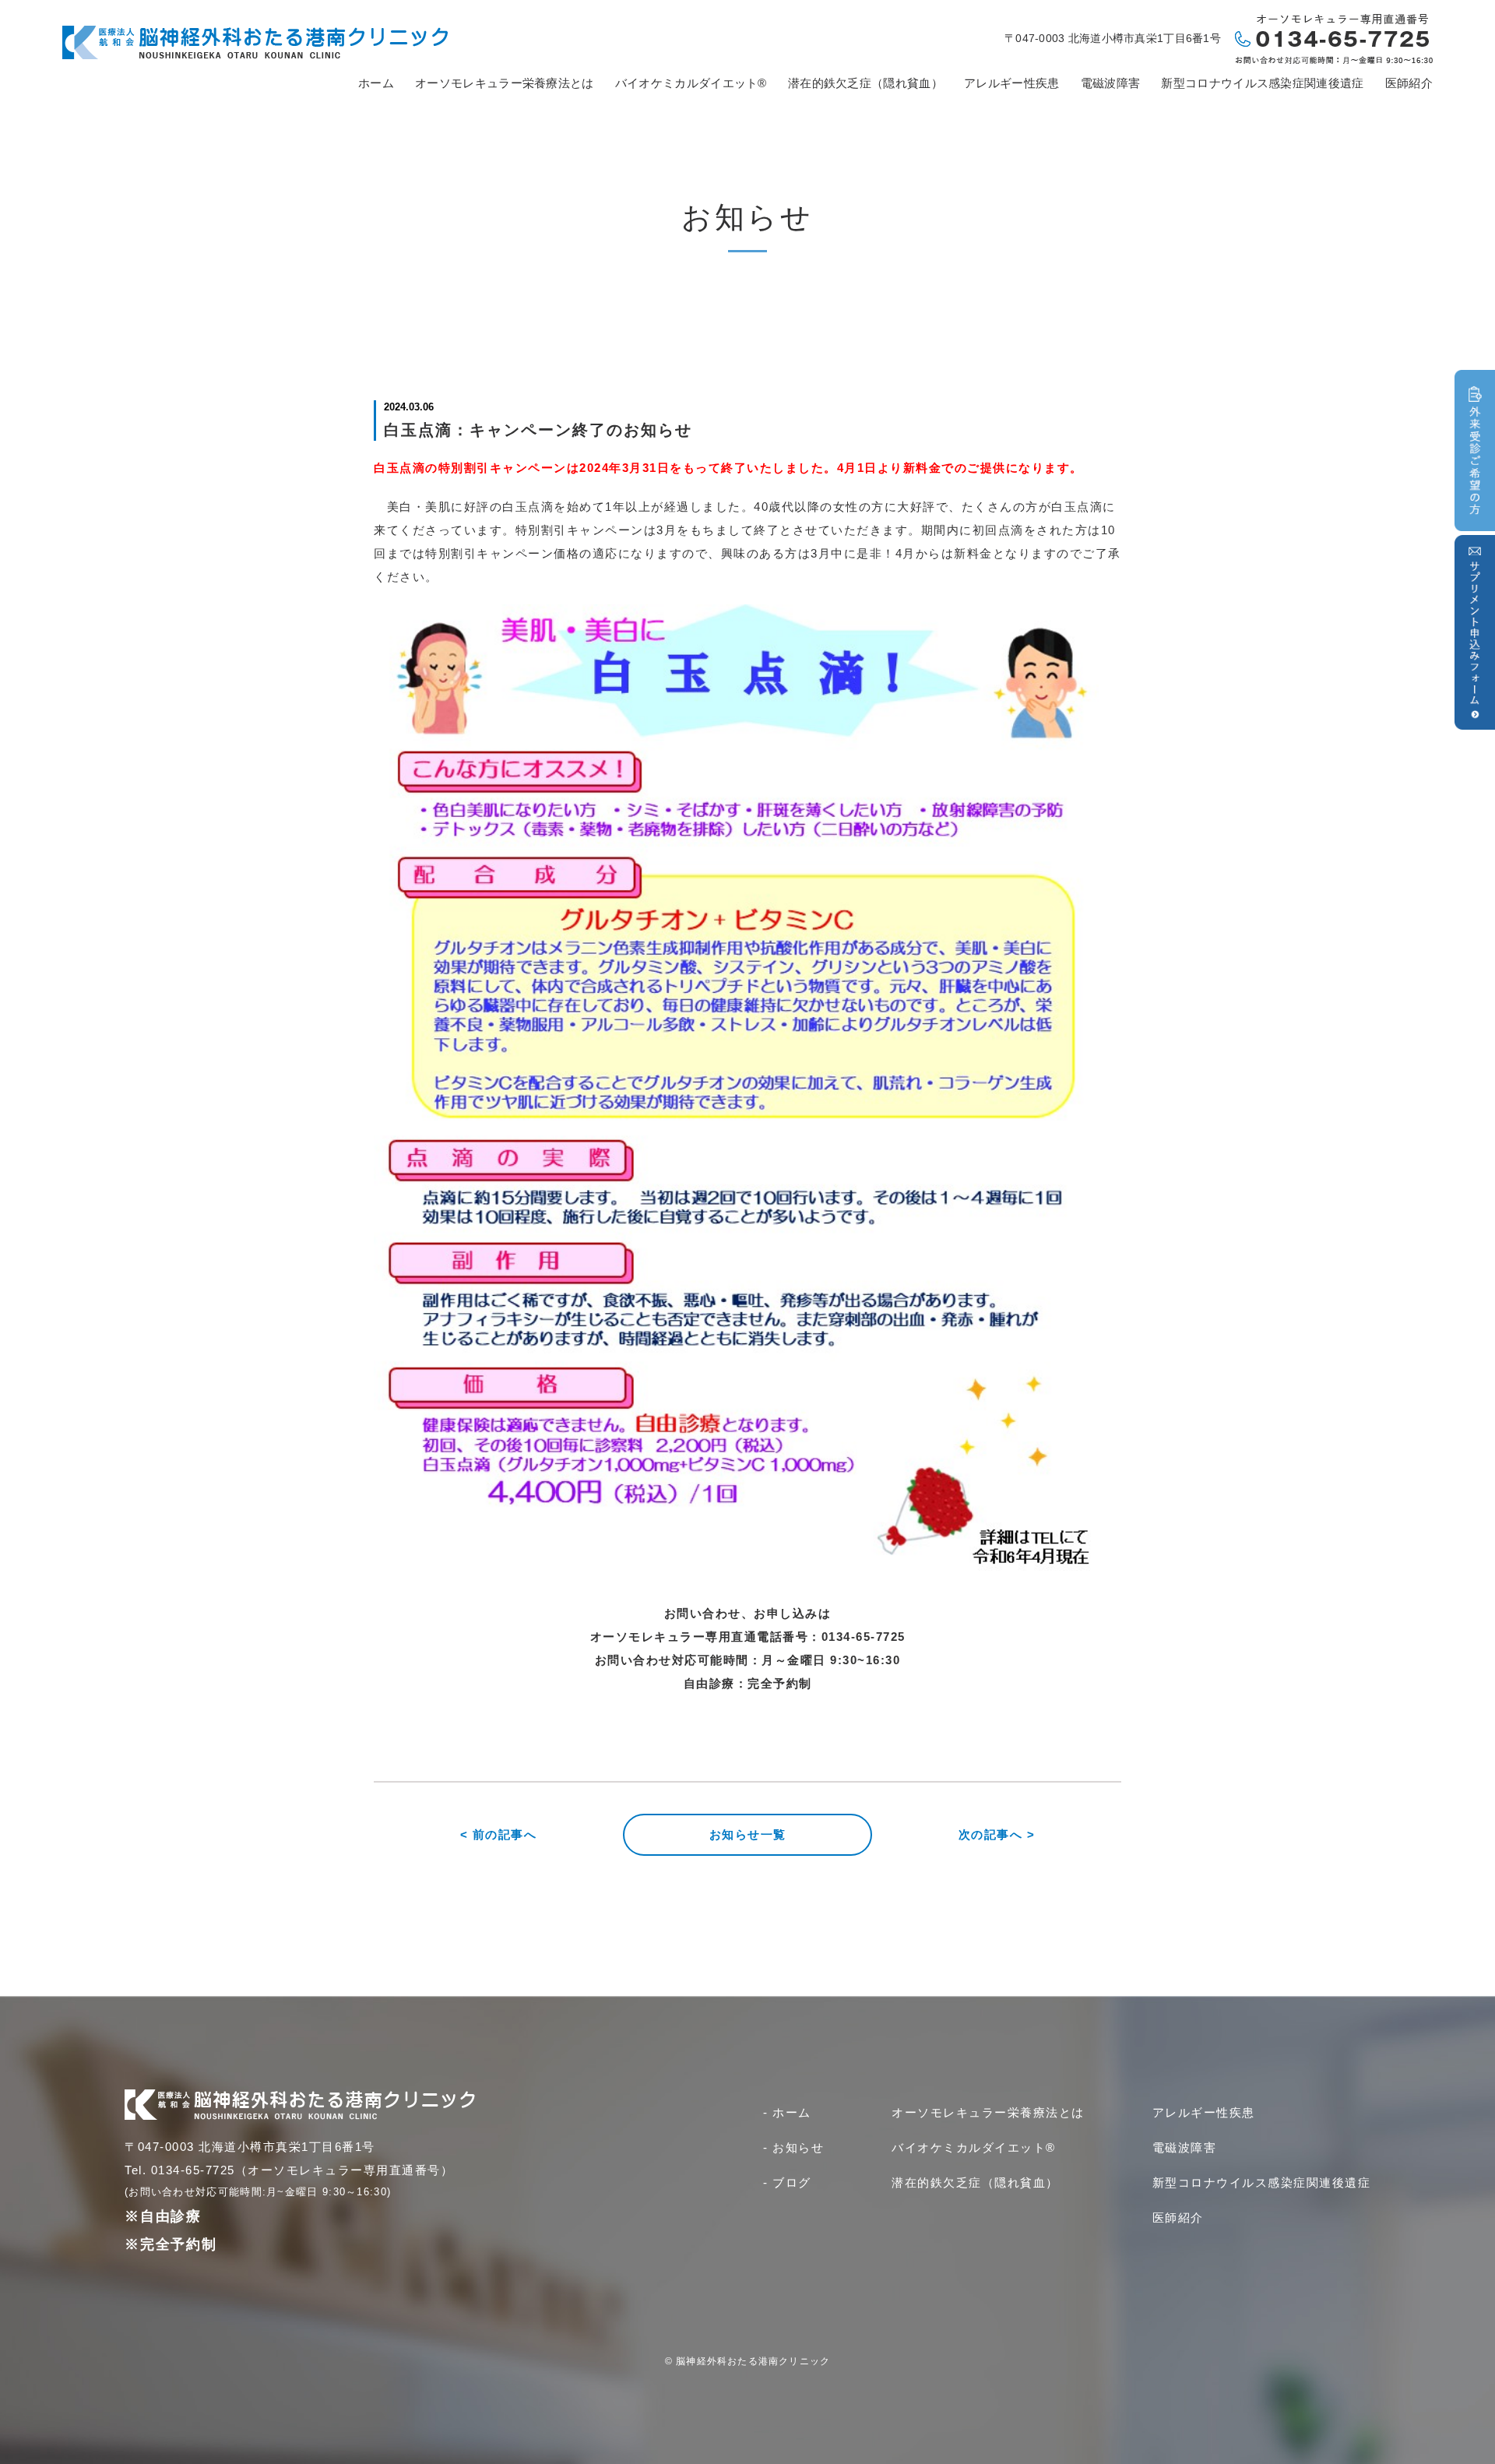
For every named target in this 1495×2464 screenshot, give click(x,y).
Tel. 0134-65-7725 (180, 2170)
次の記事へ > (997, 1834)
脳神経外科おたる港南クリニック (753, 2361)
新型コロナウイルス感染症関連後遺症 (1262, 83)
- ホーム (787, 2112)
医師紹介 (1409, 83)
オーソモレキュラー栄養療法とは (505, 83)
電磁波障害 (1111, 83)
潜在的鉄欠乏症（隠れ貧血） (865, 83)
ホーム (376, 83)
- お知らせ (793, 2147)
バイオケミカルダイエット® (691, 83)
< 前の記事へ (499, 1834)
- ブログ (787, 2182)
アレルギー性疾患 (1011, 83)
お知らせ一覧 (748, 1834)
